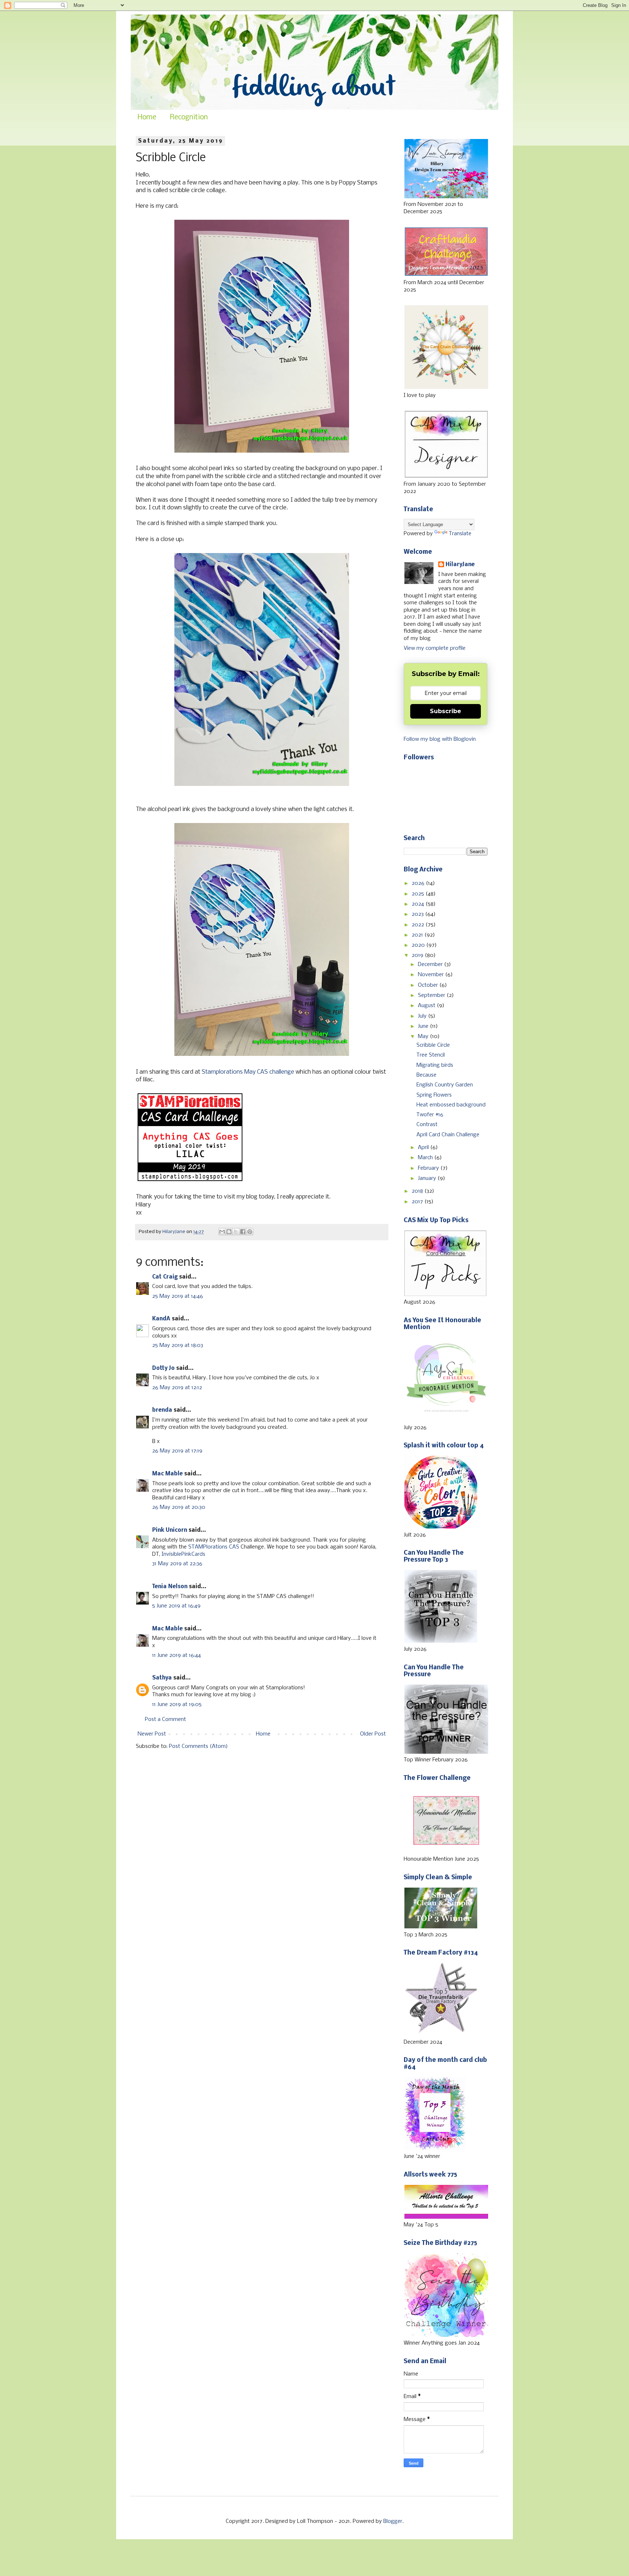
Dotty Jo (163, 1368)
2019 (418, 955)
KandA (161, 1319)
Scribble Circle (433, 1045)
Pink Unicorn (170, 1530)
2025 (419, 894)
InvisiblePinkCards (183, 1554)
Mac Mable (167, 1474)
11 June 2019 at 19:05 (177, 1705)
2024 (419, 904)
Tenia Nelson (170, 1587)
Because (426, 1075)
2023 (418, 914)
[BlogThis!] (229, 1232)
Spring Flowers (434, 1095)
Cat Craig (165, 1277)
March (426, 1158)
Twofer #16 (430, 1115)
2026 (419, 883)
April (424, 1148)
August (427, 1006)
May (424, 1037)
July (423, 1016)
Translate (460, 534)
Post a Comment (165, 1720)
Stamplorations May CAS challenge (248, 1072)
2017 (418, 1202)
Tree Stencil (431, 1055)
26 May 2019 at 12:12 (177, 1388)
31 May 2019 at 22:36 (177, 1564)
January (428, 1178)
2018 (418, 1191)
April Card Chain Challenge (448, 1135)
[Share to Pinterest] (250, 1232)
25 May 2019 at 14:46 (178, 1296)
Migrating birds (435, 1065)
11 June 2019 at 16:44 (177, 1655)
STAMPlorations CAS (214, 1547)
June (424, 1026)
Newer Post (152, 1734)
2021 (418, 935)
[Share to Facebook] (243, 1232)
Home (147, 118)
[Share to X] (236, 1232)
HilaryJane (460, 565)
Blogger (393, 2521)
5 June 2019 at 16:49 (176, 1606)
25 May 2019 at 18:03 (178, 1345)
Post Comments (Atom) (198, 1746)
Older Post (373, 1734)
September (432, 995)
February (429, 1168)
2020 (419, 945)
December (431, 965)
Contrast (427, 1125)
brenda (162, 1410)
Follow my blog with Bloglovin (440, 739)
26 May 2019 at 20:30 (179, 1507)
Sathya (162, 1678)
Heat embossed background (451, 1105)
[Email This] (222, 1232)
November (432, 975)
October (429, 985)
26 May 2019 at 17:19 (177, 1451)
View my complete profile (435, 648)
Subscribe (446, 711)
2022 (419, 925)
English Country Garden (445, 1085)
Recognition (189, 118)
